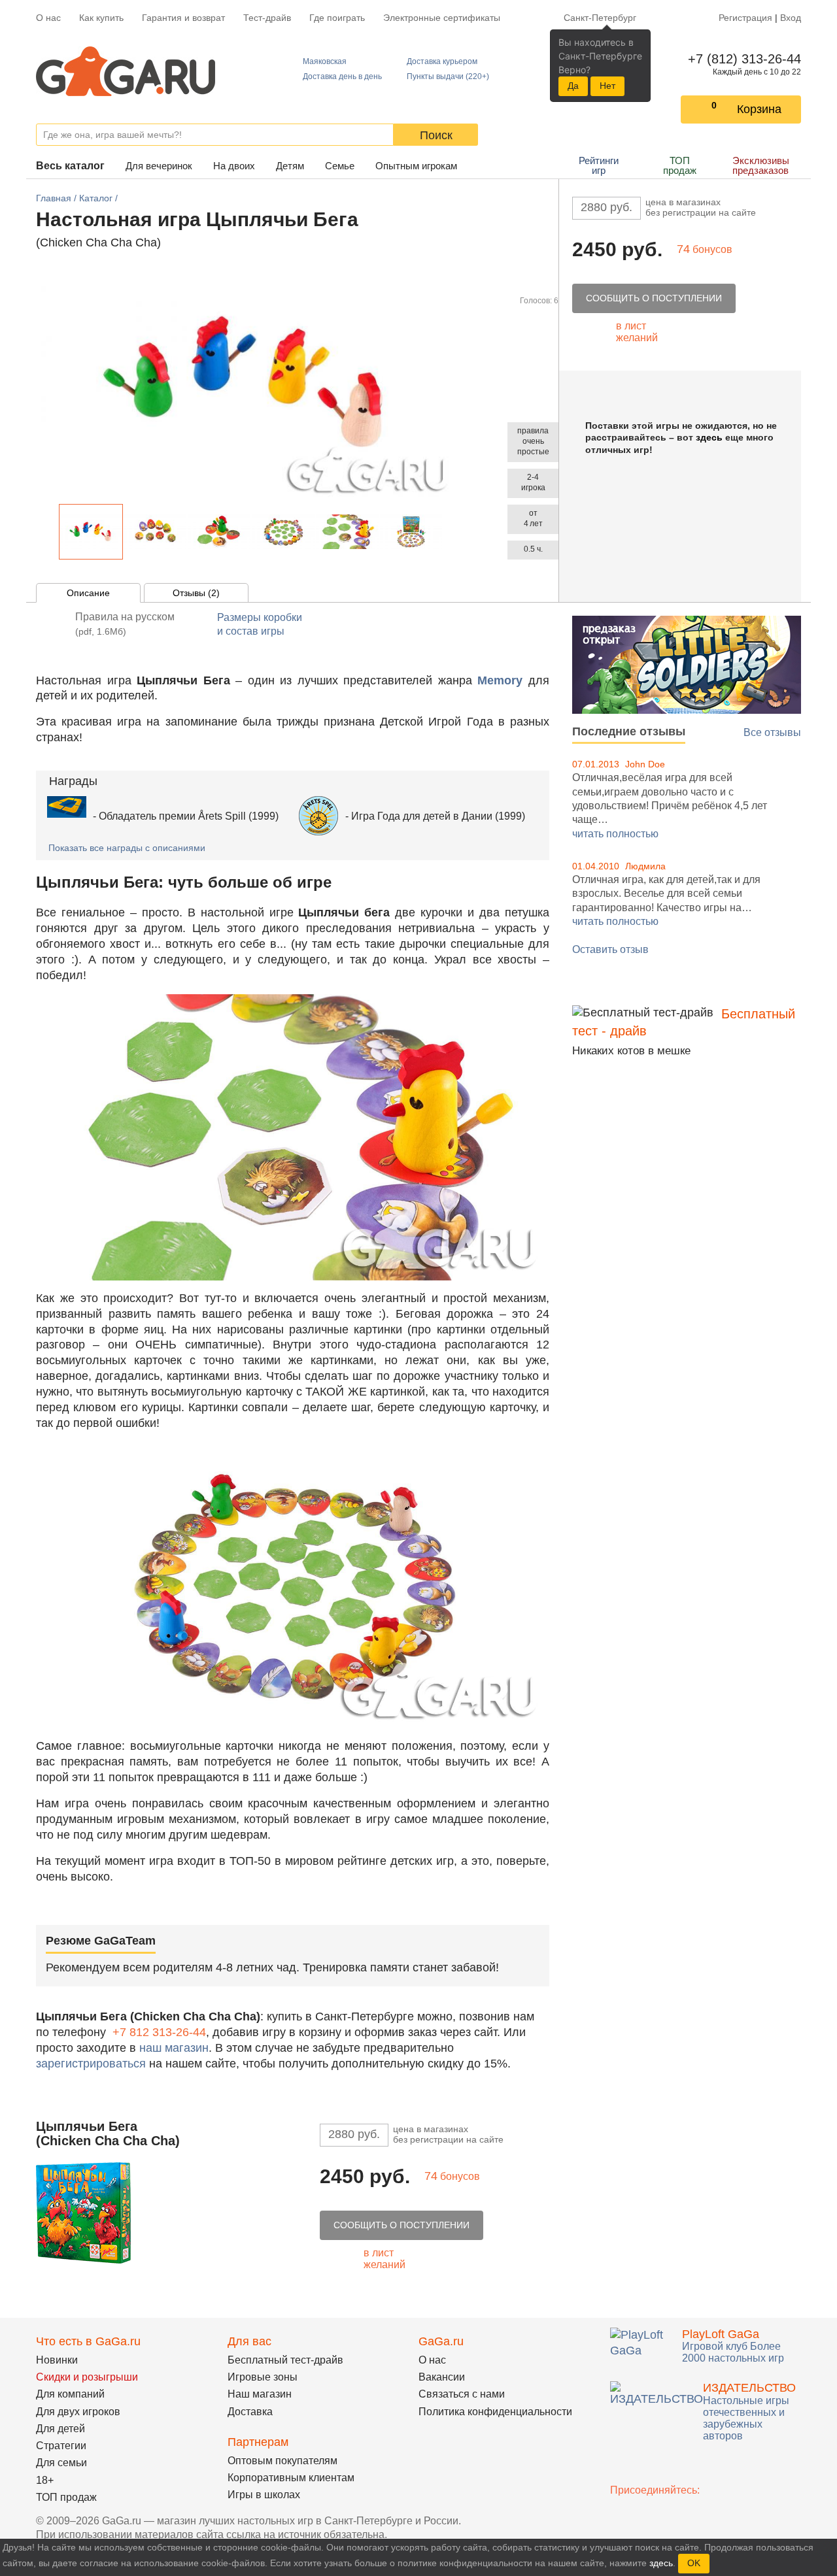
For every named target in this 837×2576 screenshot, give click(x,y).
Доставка (250, 2412)
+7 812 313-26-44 (159, 2032)
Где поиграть (337, 18)
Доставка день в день (342, 76)
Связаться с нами (462, 2394)
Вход (791, 18)
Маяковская (325, 61)
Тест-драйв (267, 18)
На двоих (234, 166)
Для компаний (70, 2394)
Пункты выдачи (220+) (448, 76)
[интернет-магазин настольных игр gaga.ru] (126, 70)
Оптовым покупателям (282, 2461)
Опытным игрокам (416, 166)
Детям (290, 166)
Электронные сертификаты (442, 18)
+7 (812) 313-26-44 (742, 59)
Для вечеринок (159, 166)
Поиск (436, 135)
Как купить (101, 18)
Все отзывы (772, 732)
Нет (607, 86)
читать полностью (615, 834)
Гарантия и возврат (183, 18)
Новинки (57, 2360)
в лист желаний (637, 332)
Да (573, 86)
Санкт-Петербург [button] (600, 18)
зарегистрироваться (91, 2064)
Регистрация (745, 18)
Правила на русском (125, 624)
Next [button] (450, 532)
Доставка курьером (442, 61)
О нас (48, 18)
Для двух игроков (78, 2412)
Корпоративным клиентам (291, 2478)
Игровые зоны (263, 2377)
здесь (709, 437)
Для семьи (61, 2463)
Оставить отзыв (610, 949)
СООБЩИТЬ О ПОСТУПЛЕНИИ (654, 298)
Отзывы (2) (196, 593)
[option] (91, 532)
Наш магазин (260, 2394)
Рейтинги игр (599, 165)
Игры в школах (264, 2495)
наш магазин (174, 2048)
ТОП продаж (680, 165)
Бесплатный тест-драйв (285, 2360)
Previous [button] (52, 532)
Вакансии (442, 2377)
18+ (45, 2480)
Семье (340, 166)
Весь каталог (70, 166)
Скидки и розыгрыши (87, 2377)
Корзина (759, 109)
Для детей (60, 2429)
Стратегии (61, 2446)
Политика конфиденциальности (495, 2412)
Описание (88, 593)
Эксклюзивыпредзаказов (761, 165)
